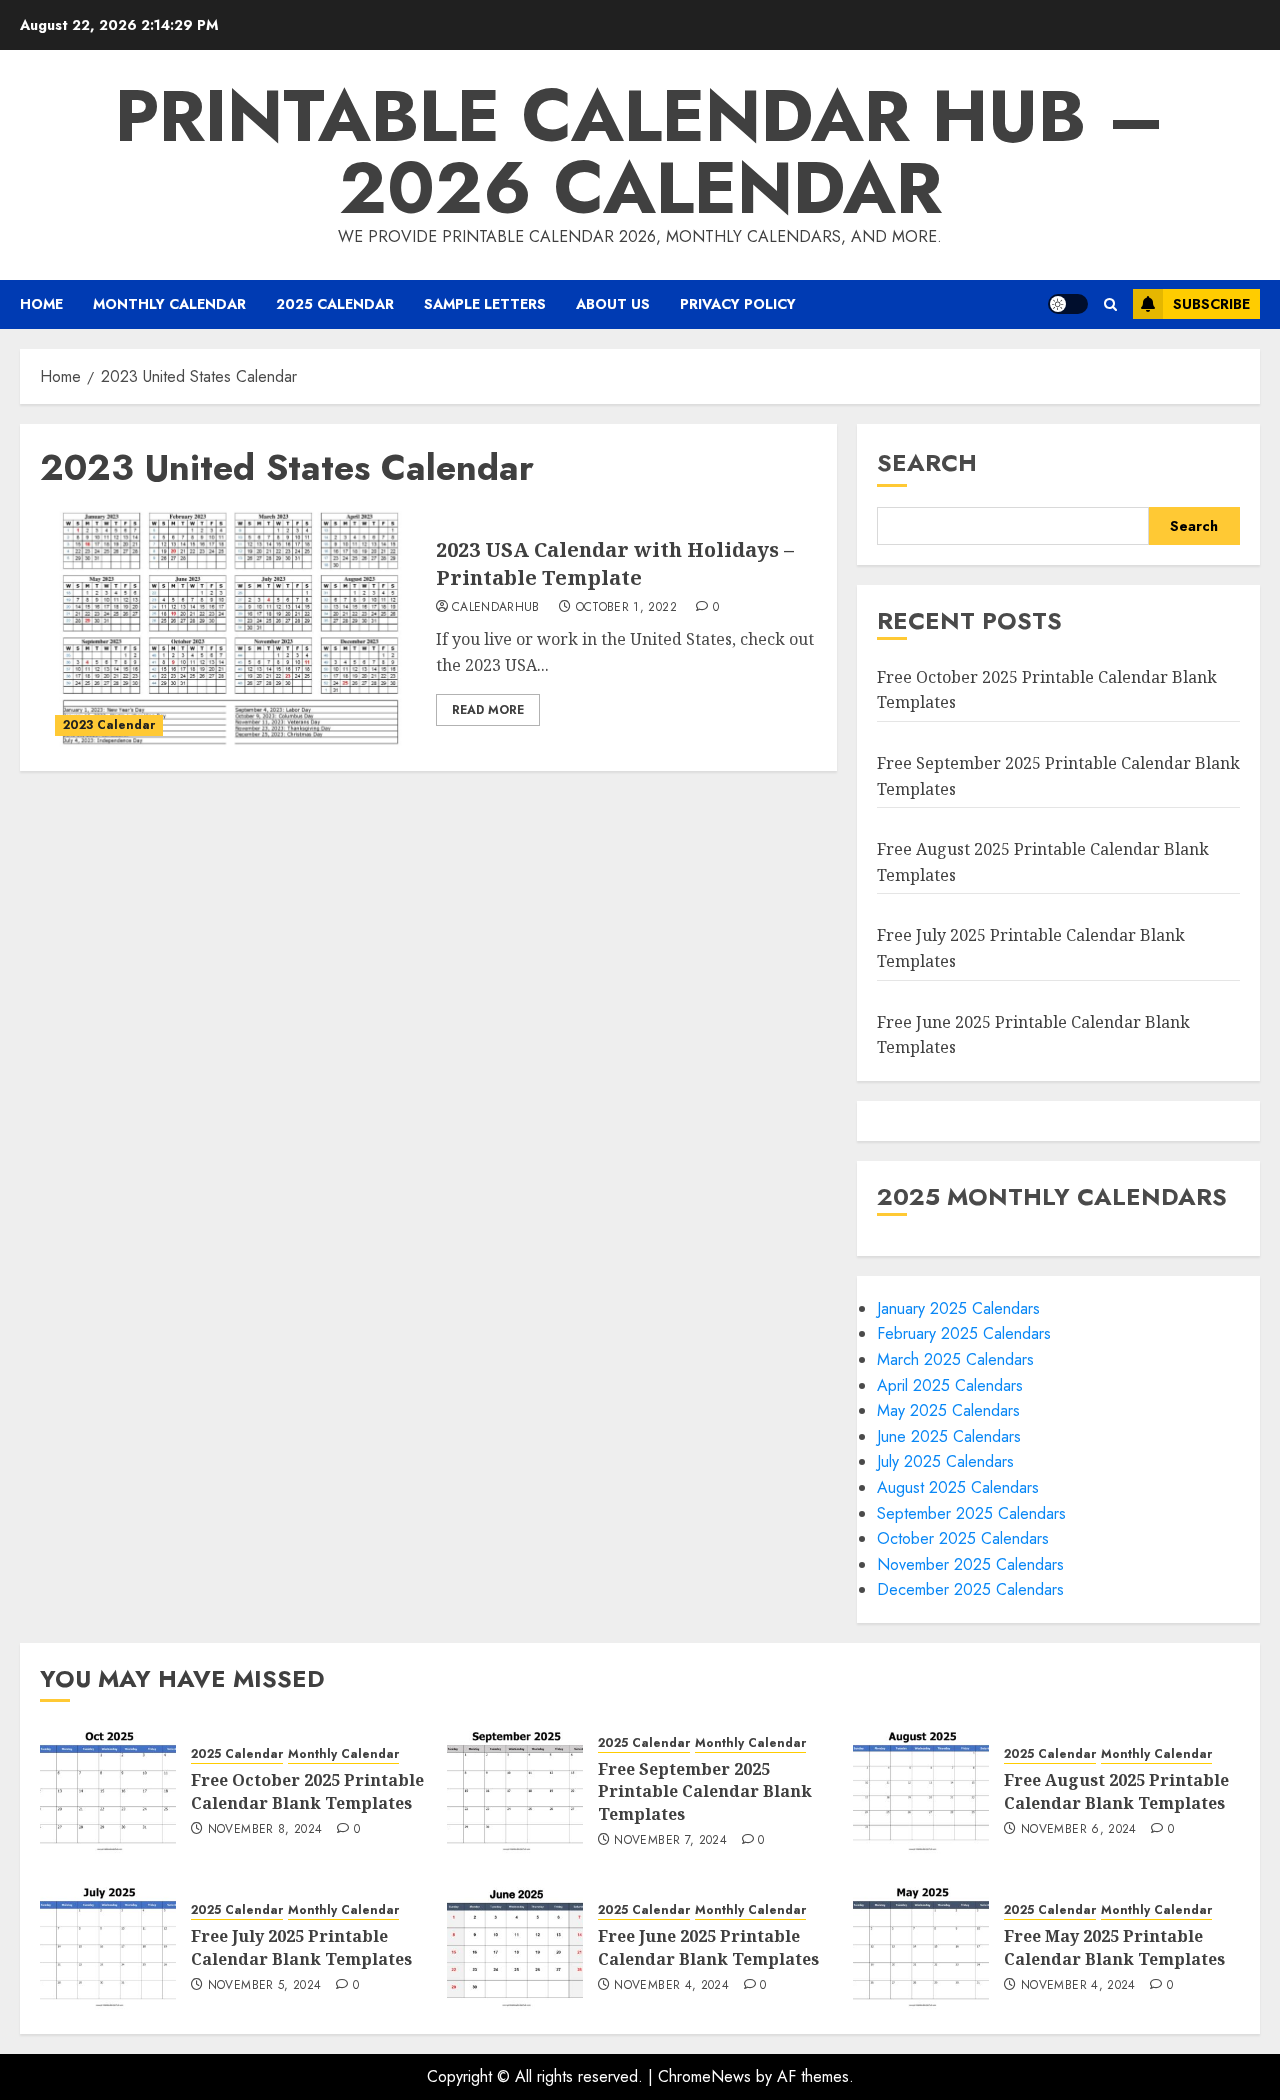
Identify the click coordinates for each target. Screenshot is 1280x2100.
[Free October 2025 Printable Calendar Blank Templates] (108, 1790)
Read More (488, 710)
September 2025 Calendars (971, 1513)
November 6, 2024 (1079, 1830)
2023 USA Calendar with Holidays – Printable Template (615, 563)
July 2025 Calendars (945, 1461)
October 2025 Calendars (963, 1538)
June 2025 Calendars (949, 1436)
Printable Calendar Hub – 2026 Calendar (640, 152)
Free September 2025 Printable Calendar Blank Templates (705, 1791)
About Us (613, 304)
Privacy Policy (738, 304)
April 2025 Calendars (950, 1385)
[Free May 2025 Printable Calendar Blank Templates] (921, 1946)
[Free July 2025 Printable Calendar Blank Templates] (108, 1946)
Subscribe (1211, 304)
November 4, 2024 (671, 1986)
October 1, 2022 (626, 608)
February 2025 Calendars (964, 1333)
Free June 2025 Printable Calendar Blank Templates (708, 1947)
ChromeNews (704, 2076)
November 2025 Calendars (970, 1564)
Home (41, 304)
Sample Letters (485, 304)
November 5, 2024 (265, 1986)
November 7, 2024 (670, 1841)
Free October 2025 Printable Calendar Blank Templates (307, 1791)
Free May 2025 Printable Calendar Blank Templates (1114, 1947)
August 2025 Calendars (958, 1487)
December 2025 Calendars (970, 1589)
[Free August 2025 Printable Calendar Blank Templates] (921, 1790)
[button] (1110, 304)
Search (927, 462)
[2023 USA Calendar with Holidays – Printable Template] (230, 631)
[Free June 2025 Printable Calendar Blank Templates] (515, 1946)
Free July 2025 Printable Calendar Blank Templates (301, 1947)
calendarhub (496, 608)
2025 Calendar (335, 304)
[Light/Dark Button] (1068, 304)
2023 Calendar (109, 725)
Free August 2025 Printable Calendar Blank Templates (1116, 1791)
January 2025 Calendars (958, 1308)
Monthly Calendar (169, 304)
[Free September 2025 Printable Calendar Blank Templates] (515, 1790)
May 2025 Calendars (948, 1410)
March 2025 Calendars (955, 1359)
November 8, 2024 (265, 1830)
